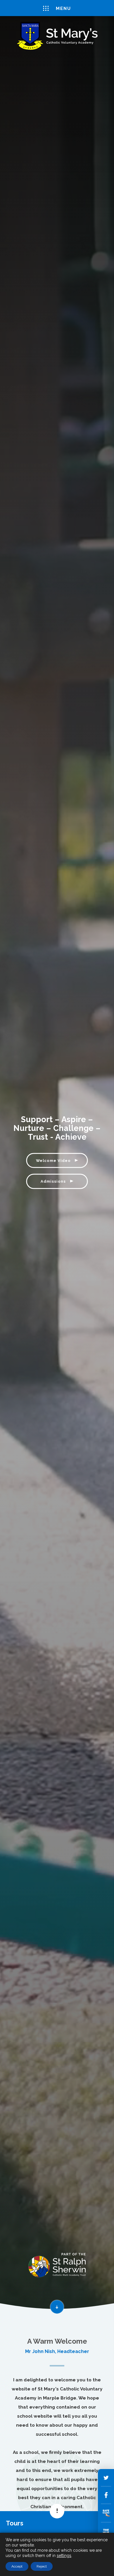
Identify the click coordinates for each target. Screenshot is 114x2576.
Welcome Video (54, 1160)
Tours (15, 2523)
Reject (42, 2566)
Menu (63, 8)
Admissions (54, 1181)
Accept (17, 2566)
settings (64, 2556)
